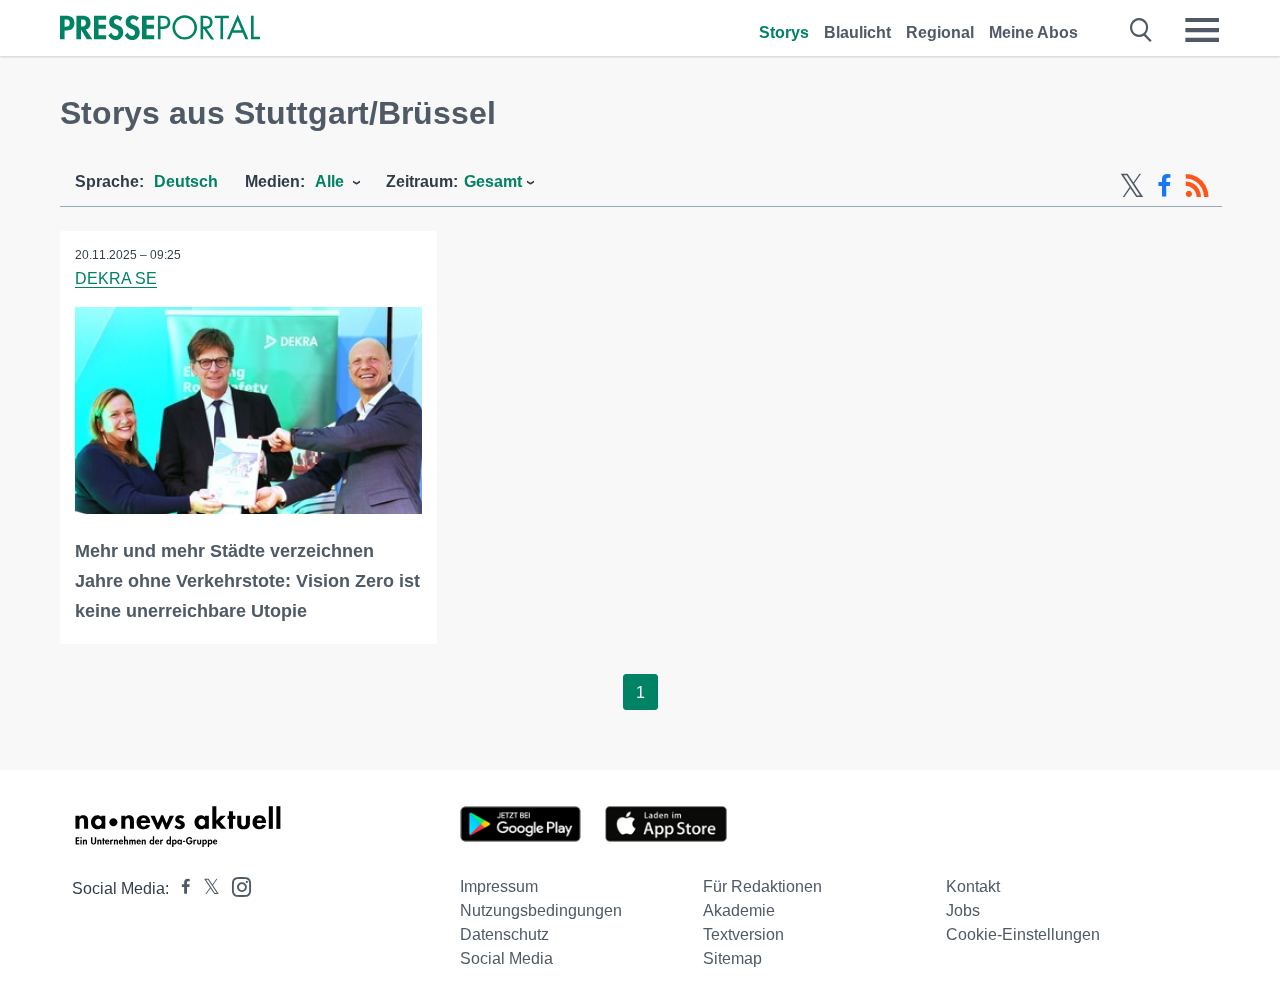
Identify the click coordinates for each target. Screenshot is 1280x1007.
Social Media (506, 958)
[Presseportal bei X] (205, 888)
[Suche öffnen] (1141, 30)
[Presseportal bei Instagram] (235, 885)
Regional (940, 32)
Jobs (963, 910)
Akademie (739, 910)
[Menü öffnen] (1202, 30)
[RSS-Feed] (1197, 186)
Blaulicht (857, 32)
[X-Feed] (1132, 186)
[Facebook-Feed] (1164, 186)
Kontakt (973, 886)
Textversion (743, 934)
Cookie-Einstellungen (1023, 934)
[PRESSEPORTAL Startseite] (160, 29)
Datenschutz (504, 934)
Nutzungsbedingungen (541, 910)
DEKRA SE (116, 278)
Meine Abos (1033, 32)
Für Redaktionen (762, 886)
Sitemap (732, 958)
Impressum (499, 886)
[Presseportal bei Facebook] (180, 888)
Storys (784, 32)
